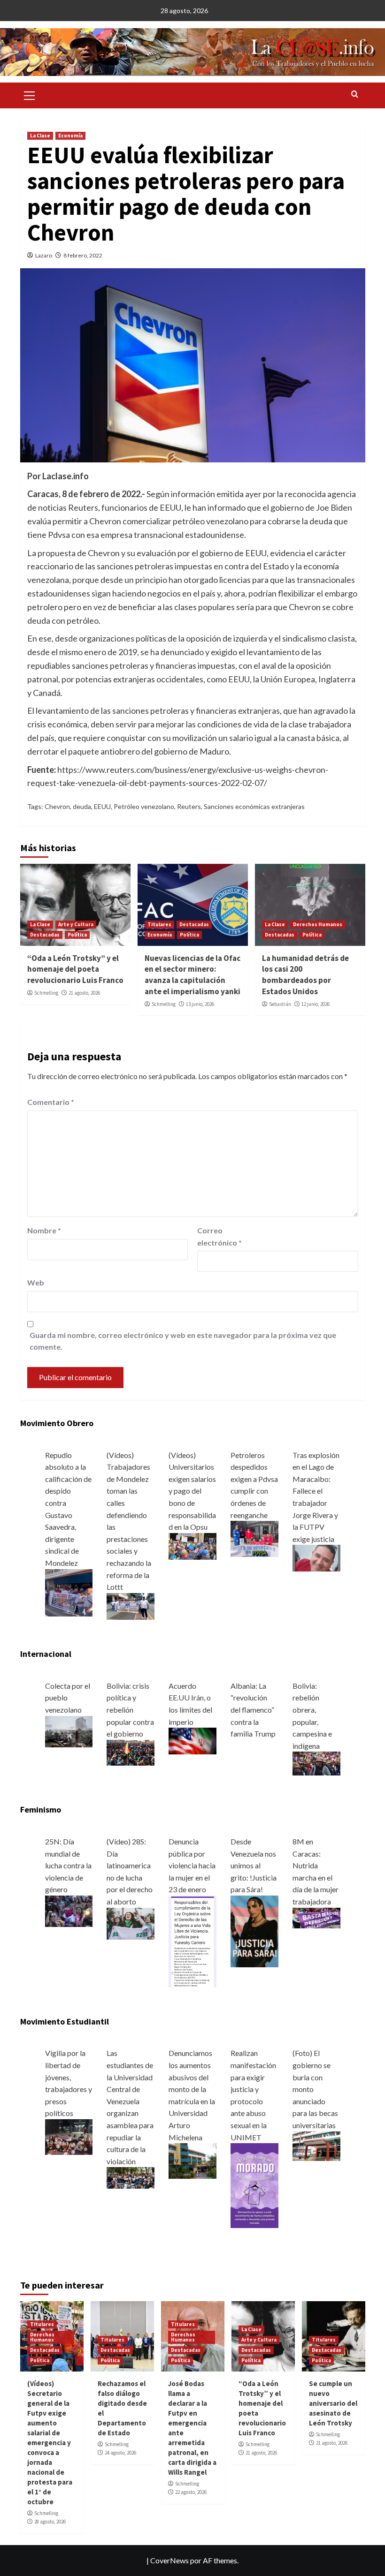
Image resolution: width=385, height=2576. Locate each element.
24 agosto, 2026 (120, 2453)
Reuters (189, 806)
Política (77, 935)
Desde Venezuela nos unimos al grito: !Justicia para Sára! (254, 1865)
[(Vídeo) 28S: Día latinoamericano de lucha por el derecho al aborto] (131, 1923)
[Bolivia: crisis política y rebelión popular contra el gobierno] (131, 1751)
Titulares (159, 924)
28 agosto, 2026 (50, 2522)
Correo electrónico (219, 1236)
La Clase (40, 136)
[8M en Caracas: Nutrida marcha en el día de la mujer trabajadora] (316, 1917)
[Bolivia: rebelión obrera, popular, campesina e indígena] (316, 1763)
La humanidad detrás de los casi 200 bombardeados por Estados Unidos (305, 975)
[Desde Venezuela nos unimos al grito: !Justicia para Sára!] (254, 1930)
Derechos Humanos (318, 924)
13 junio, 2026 (200, 1004)
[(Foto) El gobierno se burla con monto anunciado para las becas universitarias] (316, 2145)
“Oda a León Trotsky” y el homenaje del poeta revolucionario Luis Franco (75, 969)
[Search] (355, 94)
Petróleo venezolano (144, 806)
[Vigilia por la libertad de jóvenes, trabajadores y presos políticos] (69, 2136)
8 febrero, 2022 (83, 255)
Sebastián (280, 1004)
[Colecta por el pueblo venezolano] (69, 1731)
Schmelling (46, 993)
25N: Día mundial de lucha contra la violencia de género (68, 1865)
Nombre (44, 1230)
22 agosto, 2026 (191, 2492)
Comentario (51, 1102)
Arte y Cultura (76, 924)
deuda (82, 806)
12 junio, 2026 (316, 1004)
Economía (70, 136)
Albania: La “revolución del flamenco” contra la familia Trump (253, 1710)
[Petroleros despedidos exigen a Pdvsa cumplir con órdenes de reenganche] (254, 1537)
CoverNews (169, 2560)
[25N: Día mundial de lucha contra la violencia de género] (69, 1910)
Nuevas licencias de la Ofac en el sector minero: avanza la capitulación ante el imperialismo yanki (192, 975)
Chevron (57, 806)
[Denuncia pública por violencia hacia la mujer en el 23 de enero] (192, 1940)
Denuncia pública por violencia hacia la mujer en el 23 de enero (192, 1865)
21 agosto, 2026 (84, 993)
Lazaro (44, 255)
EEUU (102, 806)
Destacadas (45, 935)
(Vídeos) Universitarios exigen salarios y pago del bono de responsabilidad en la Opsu (192, 1491)
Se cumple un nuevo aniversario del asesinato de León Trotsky (333, 2403)
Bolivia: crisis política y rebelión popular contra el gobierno (130, 1710)
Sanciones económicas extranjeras (254, 806)
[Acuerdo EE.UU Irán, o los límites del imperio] (192, 1740)
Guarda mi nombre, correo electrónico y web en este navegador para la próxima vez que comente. (183, 1341)
